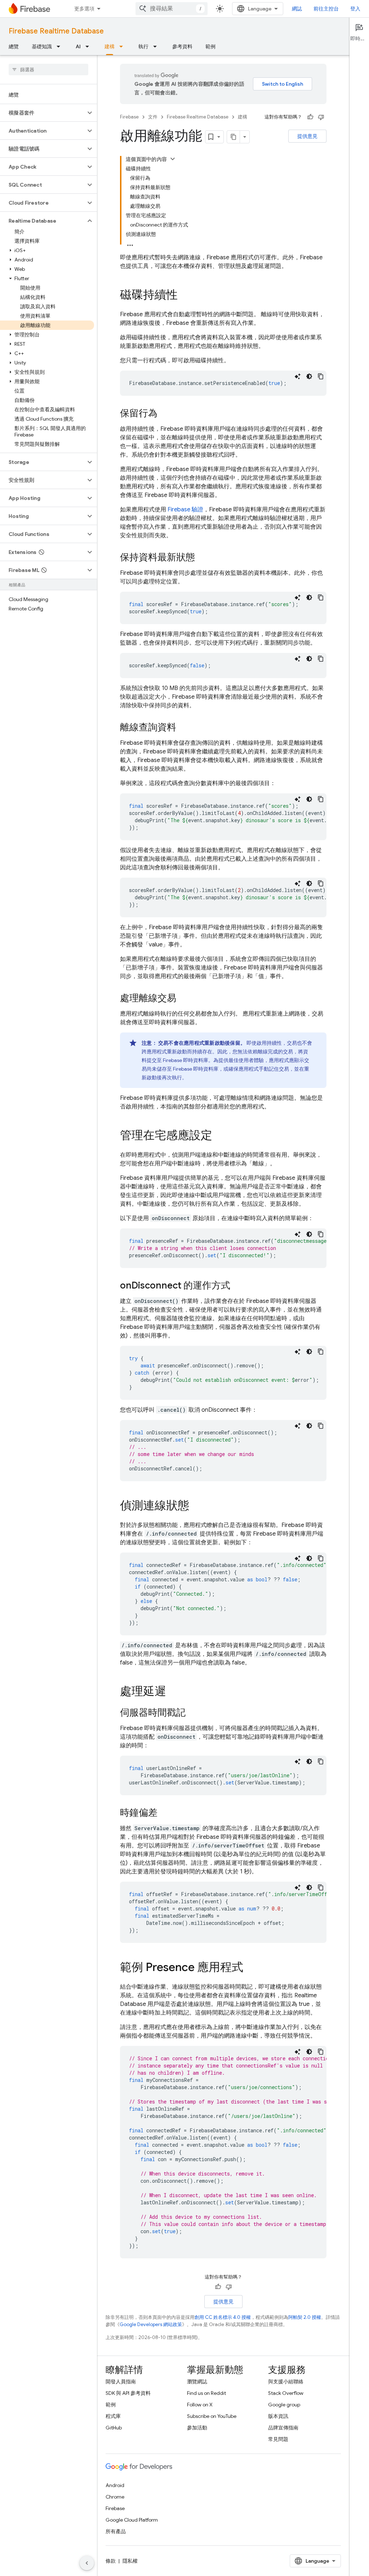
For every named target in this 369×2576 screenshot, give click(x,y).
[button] (43, 113)
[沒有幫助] (321, 117)
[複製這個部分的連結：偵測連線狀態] (196, 1506)
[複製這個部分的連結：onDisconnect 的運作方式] (237, 1286)
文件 (153, 117)
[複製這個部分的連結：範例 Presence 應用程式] (250, 1968)
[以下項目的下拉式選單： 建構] (123, 46)
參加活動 (197, 2428)
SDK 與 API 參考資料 (128, 2393)
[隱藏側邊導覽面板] (87, 2563)
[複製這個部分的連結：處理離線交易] (183, 999)
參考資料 (182, 46)
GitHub (114, 2428)
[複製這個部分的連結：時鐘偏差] (165, 1813)
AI (78, 46)
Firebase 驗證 (185, 510)
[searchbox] (48, 70)
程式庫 (113, 2416)
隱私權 (130, 2561)
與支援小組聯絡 (286, 2382)
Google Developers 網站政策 (151, 2324)
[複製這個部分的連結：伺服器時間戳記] (193, 1713)
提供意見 (307, 136)
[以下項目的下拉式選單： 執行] (157, 46)
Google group (284, 2405)
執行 (143, 46)
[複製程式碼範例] (321, 376)
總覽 (14, 46)
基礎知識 (42, 46)
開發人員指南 (121, 2382)
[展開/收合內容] (173, 159)
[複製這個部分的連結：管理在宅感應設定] (219, 1136)
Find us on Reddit (206, 2393)
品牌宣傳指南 (283, 2428)
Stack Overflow (286, 2393)
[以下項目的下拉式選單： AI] (89, 46)
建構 (110, 46)
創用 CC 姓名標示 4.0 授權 (223, 2317)
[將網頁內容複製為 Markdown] (234, 137)
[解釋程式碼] (298, 376)
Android (115, 2485)
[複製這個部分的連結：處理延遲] (173, 1692)
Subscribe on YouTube (212, 2416)
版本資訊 (278, 2416)
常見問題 (278, 2439)
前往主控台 (326, 9)
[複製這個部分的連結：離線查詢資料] (183, 728)
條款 (111, 2561)
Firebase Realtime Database (56, 31)
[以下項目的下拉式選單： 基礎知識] (61, 46)
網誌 (297, 9)
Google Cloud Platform (132, 2520)
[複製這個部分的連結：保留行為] (165, 414)
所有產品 (116, 2531)
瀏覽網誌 (197, 2382)
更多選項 (84, 9)
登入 (355, 9)
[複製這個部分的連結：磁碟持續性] (185, 296)
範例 (210, 46)
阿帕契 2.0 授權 (305, 2317)
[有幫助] (310, 117)
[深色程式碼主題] (309, 376)
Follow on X (200, 2405)
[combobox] (172, 9)
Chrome (115, 2497)
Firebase (129, 117)
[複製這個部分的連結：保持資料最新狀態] (202, 558)
